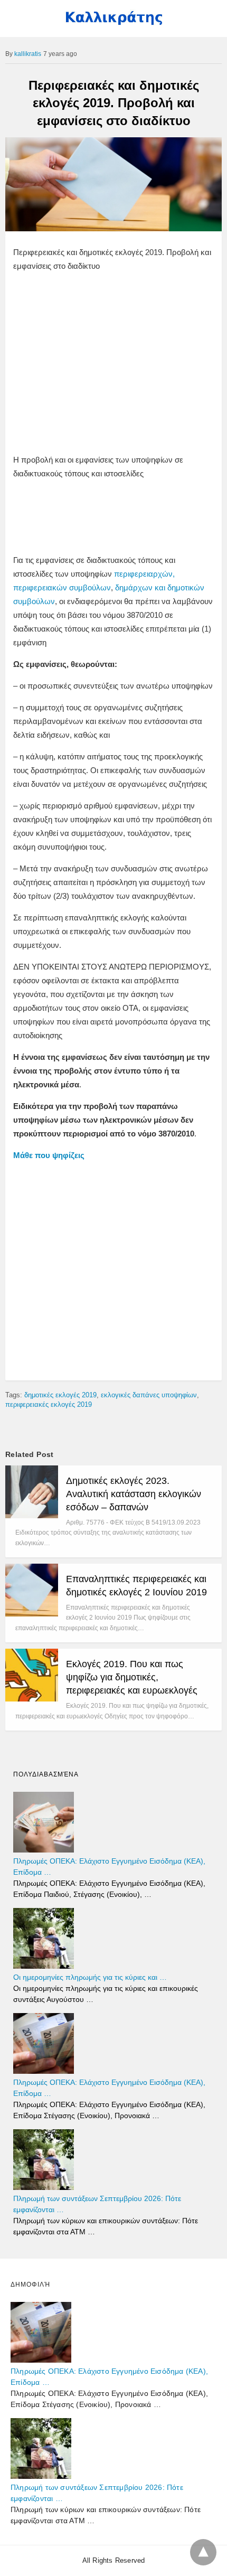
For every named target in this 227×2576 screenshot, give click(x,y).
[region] (113, 365)
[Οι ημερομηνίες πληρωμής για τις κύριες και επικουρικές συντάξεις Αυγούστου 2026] (44, 1966)
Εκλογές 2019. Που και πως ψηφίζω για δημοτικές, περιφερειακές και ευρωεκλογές (132, 1677)
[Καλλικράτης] (113, 23)
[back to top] (203, 2552)
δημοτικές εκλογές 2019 (60, 1395)
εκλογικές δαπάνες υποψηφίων (149, 1395)
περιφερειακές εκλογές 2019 (49, 1404)
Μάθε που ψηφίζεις (49, 1155)
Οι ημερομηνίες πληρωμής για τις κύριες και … (90, 1977)
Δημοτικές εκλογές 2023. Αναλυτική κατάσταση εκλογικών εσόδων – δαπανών (134, 1494)
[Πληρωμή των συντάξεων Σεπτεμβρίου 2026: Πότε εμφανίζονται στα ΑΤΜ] (44, 2187)
